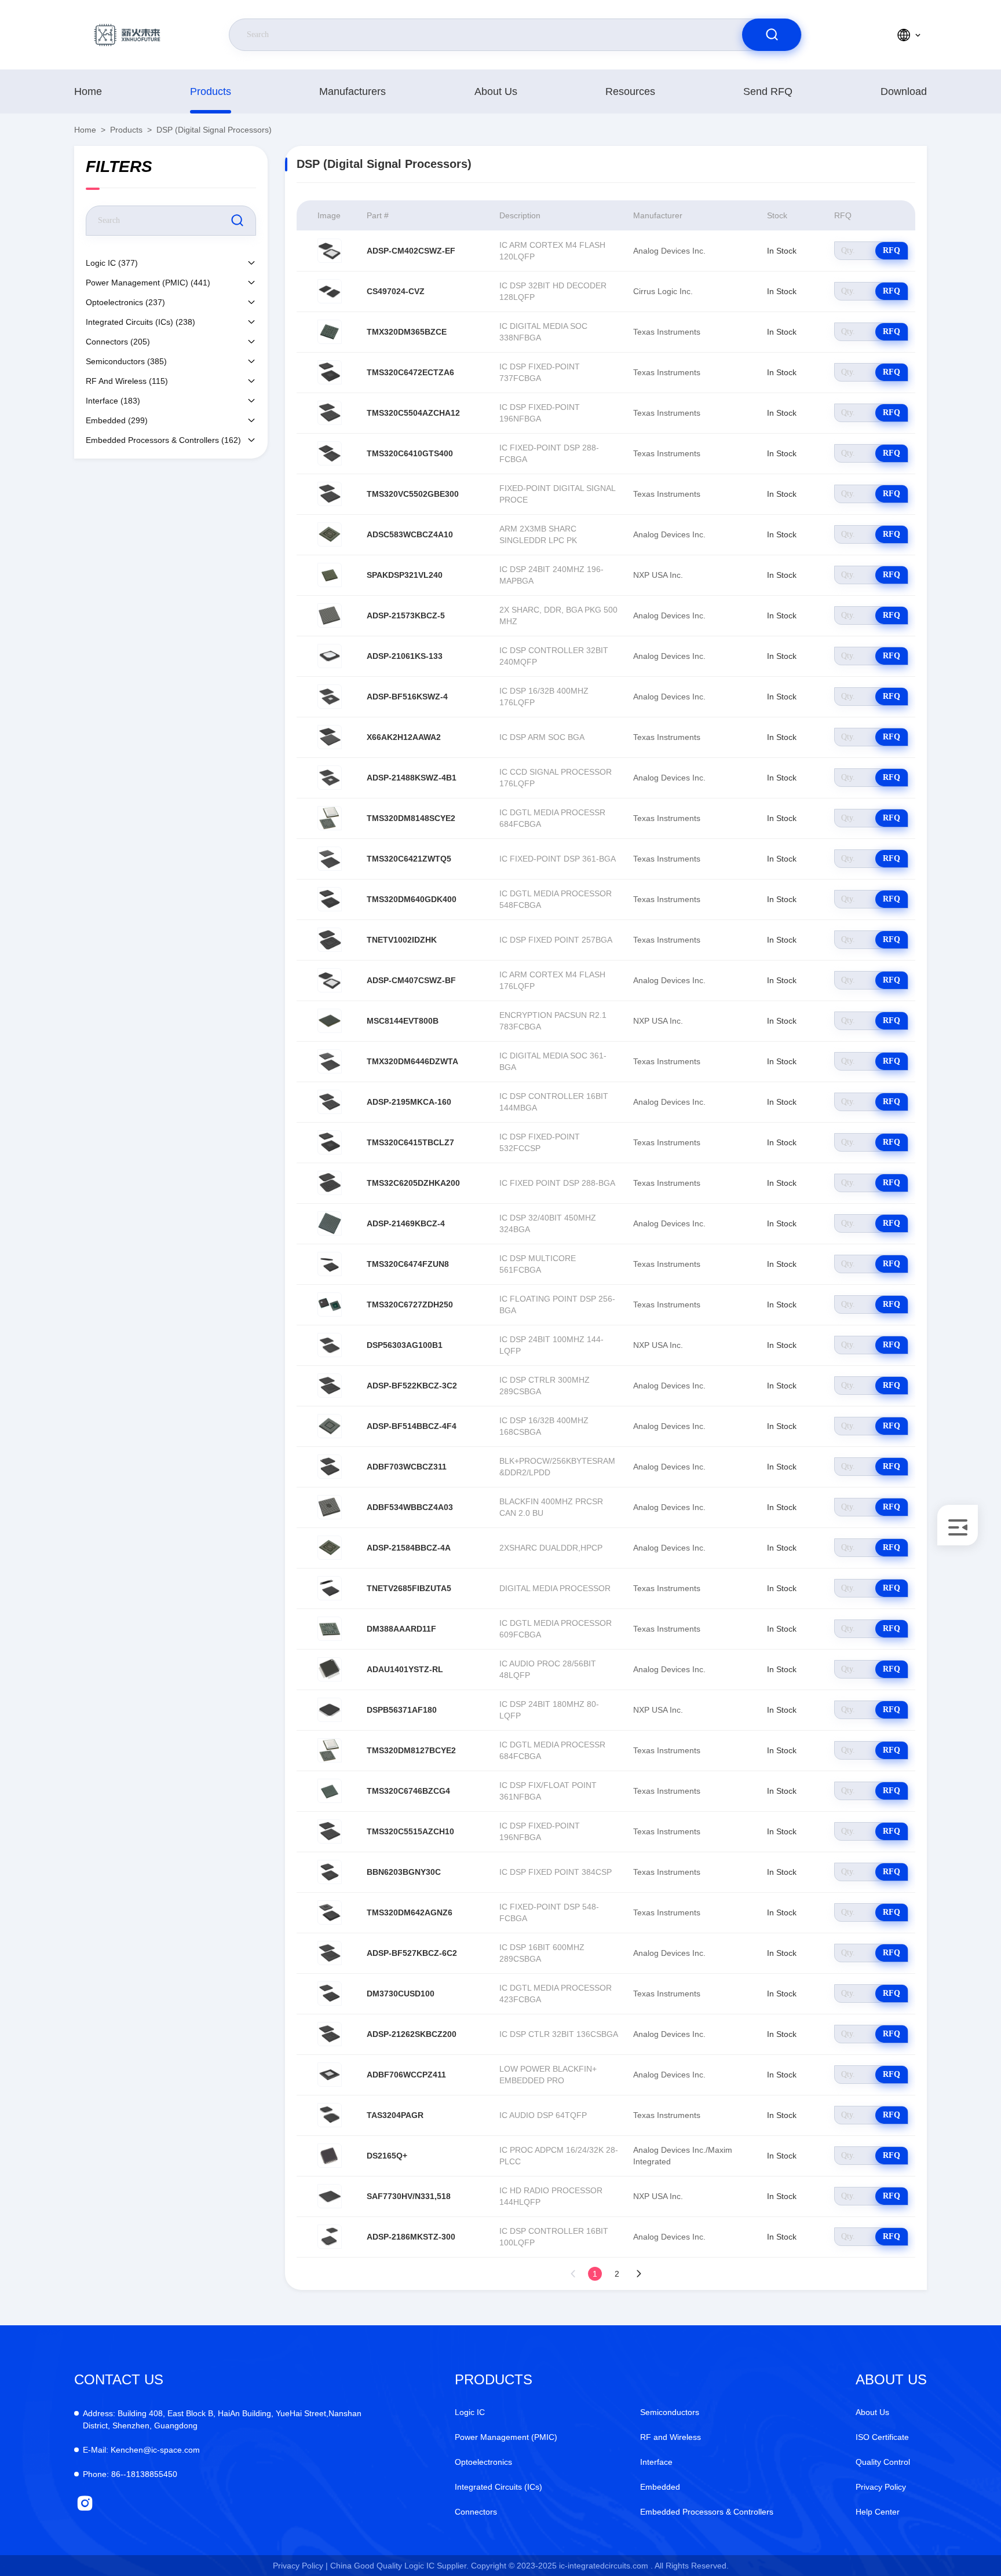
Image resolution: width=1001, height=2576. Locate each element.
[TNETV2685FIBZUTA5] (330, 1588)
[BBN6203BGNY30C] (330, 1872)
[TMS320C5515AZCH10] (330, 1831)
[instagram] (85, 2503)
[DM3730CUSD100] (330, 1994)
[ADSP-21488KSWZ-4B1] (330, 778)
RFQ (892, 250)
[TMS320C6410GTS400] (330, 453)
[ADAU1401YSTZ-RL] (330, 1669)
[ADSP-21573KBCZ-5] (330, 615)
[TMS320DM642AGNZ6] (330, 1912)
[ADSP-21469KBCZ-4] (330, 1223)
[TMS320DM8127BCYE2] (330, 1750)
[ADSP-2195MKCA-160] (330, 1102)
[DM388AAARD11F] (330, 1629)
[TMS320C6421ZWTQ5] (330, 859)
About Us (496, 91)
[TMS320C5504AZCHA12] (330, 413)
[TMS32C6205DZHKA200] (330, 1183)
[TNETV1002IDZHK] (330, 940)
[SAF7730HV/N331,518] (330, 2196)
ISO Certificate (882, 2437)
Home (88, 91)
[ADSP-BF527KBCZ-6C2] (330, 1953)
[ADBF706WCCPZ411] (330, 2075)
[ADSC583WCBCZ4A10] (330, 534)
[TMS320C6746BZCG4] (330, 1791)
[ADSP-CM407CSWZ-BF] (330, 980)
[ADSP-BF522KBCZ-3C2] (330, 1386)
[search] (772, 35)
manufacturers (352, 91)
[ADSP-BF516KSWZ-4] (330, 697)
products (211, 91)
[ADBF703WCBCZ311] (330, 1467)
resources (630, 91)
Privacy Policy (881, 2487)
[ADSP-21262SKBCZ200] (330, 2034)
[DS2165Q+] (330, 2156)
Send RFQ (768, 91)
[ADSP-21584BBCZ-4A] (330, 1548)
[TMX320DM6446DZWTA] (330, 1061)
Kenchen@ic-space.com (141, 2450)
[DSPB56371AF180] (330, 1710)
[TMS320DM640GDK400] (330, 899)
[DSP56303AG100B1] (330, 1345)
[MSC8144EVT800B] (330, 1021)
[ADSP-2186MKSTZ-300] (330, 2237)
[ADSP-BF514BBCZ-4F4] (330, 1426)
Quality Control (883, 2462)
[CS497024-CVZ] (330, 291)
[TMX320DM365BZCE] (330, 332)
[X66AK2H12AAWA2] (330, 737)
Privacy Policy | (300, 2566)
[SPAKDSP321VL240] (330, 575)
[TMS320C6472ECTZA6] (330, 372)
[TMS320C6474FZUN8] (330, 1264)
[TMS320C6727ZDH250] (330, 1305)
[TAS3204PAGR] (330, 2115)
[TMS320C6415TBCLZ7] (330, 1142)
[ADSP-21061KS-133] (330, 656)
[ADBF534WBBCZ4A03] (330, 1507)
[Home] (127, 35)
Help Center (878, 2512)
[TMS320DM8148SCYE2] (330, 818)
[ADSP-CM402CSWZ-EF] (330, 251)
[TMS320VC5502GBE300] (330, 494)
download (904, 91)
